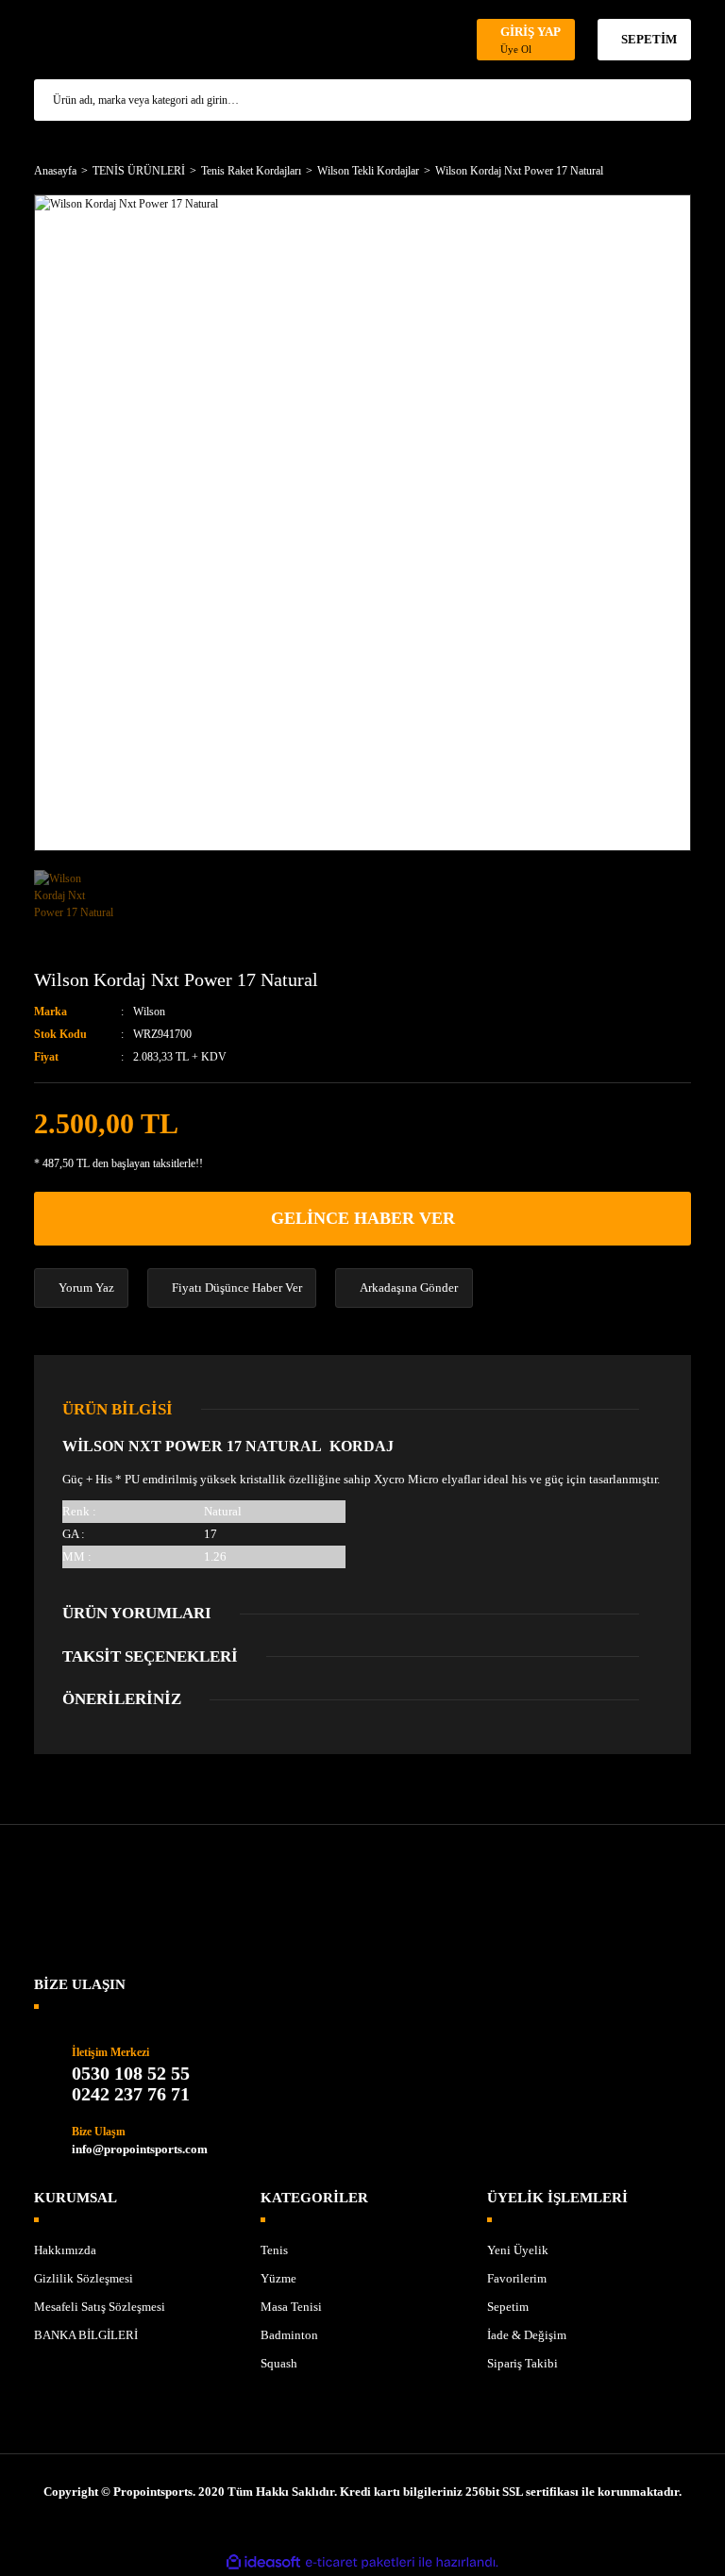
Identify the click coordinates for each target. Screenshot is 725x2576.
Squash (279, 2363)
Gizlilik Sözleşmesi (84, 2278)
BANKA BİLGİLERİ (86, 2335)
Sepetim (508, 2307)
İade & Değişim (527, 2335)
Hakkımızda (65, 2250)
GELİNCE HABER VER (363, 1218)
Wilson (149, 1012)
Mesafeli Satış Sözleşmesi (100, 2307)
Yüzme (278, 2278)
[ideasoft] (263, 2562)
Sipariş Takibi (523, 2363)
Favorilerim (517, 2278)
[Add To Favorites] (676, 1018)
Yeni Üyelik (518, 2250)
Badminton (289, 2335)
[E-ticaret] (360, 2563)
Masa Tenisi (291, 2307)
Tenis (274, 2250)
